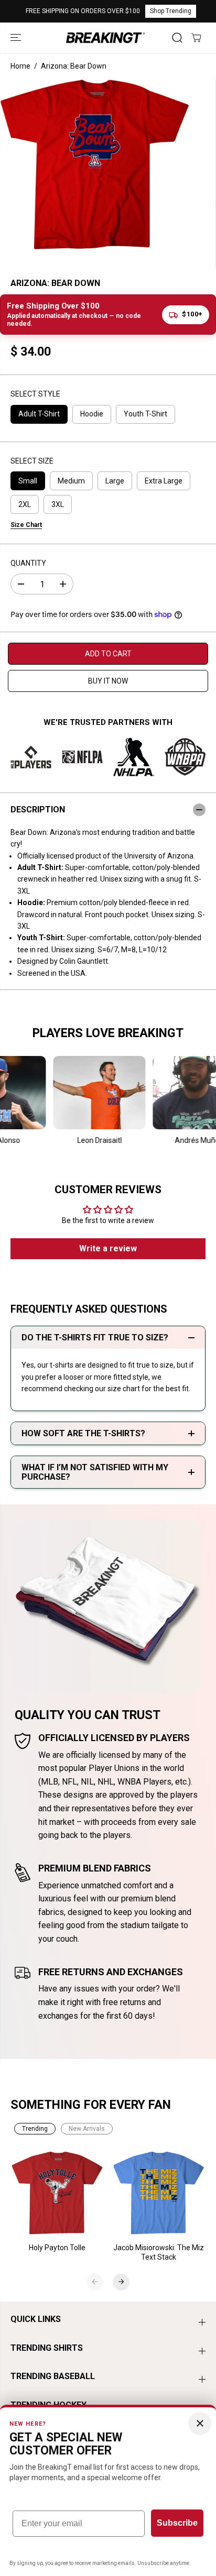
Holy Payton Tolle (57, 2248)
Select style (35, 394)
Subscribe (177, 2523)
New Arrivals (87, 2129)
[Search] (177, 38)
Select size (32, 461)
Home (20, 66)
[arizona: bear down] (95, 164)
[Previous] (95, 2282)
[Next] (121, 2282)
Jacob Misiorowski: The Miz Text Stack (159, 2252)
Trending (35, 2129)
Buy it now (108, 681)
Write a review (108, 1248)
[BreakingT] (105, 37)
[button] (17, 37)
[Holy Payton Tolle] (58, 2193)
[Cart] (196, 38)
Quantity (28, 563)
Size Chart (26, 525)
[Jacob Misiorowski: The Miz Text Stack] (159, 2193)
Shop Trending (171, 11)
